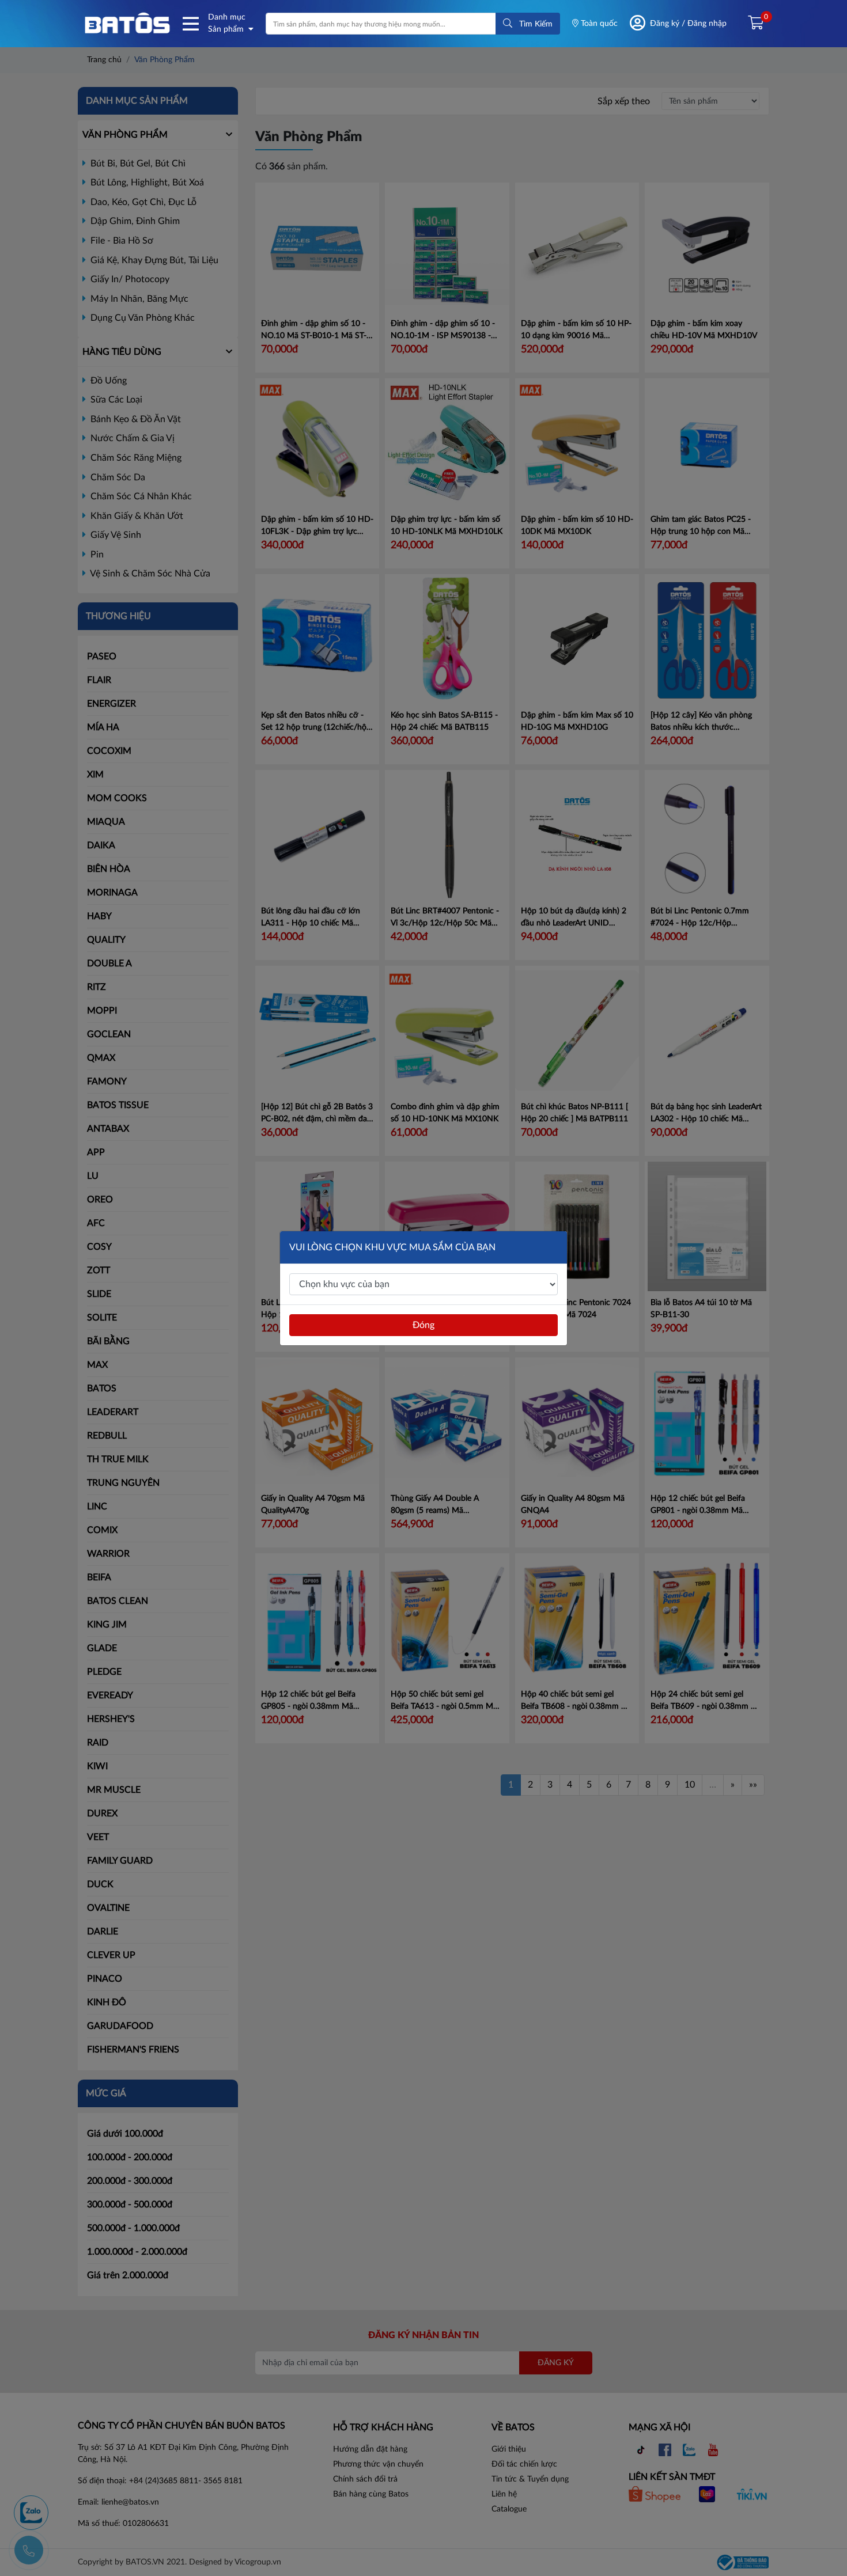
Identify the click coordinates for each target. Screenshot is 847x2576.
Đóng (423, 1325)
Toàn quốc (598, 24)
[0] (751, 24)
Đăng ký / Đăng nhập (688, 24)
